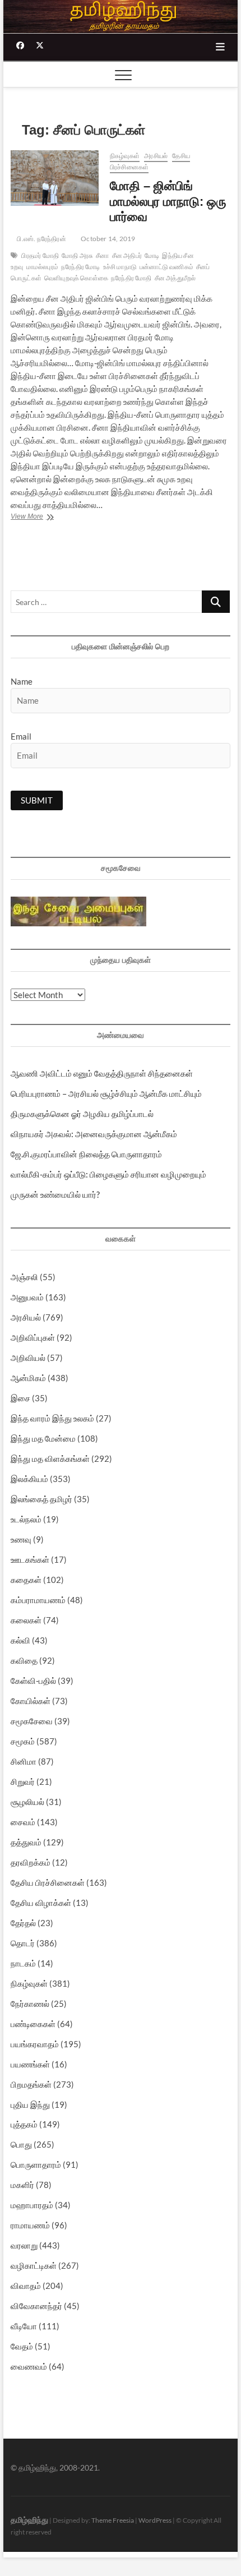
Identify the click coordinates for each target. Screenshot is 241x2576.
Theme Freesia (113, 2520)
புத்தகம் (24, 2124)
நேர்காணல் (30, 2003)
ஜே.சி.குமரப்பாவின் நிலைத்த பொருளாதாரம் (86, 1154)
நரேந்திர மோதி (131, 278)
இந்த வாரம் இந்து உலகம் (52, 1418)
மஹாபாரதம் (32, 2205)
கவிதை (24, 1660)
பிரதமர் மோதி (40, 255)
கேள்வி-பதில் (33, 1681)
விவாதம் (26, 2286)
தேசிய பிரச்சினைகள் (48, 1882)
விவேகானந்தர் (36, 2306)
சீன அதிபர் (127, 255)
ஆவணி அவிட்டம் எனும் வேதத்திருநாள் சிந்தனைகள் (102, 1073)
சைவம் (23, 1822)
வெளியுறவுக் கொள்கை (76, 278)
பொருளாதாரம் (36, 2164)
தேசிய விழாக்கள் (41, 1903)
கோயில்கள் (31, 1701)
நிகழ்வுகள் (125, 156)
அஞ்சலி (24, 1277)
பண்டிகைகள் (33, 2024)
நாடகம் (23, 1963)
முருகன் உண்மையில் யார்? (55, 1194)
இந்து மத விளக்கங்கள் (50, 1458)
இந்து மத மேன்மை (43, 1438)
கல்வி (20, 1640)
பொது (21, 2144)
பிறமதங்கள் (31, 2084)
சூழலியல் (27, 1802)
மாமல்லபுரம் (42, 267)
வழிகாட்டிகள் (34, 2265)
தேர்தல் (23, 1923)
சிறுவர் (23, 1781)
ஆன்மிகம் (28, 1378)
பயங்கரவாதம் (35, 2044)
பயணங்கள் (30, 2064)
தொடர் (23, 1943)
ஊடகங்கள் (30, 1559)
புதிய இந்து (30, 2104)
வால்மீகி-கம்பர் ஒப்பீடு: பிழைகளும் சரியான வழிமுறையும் (108, 1174)
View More (40, 518)
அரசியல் (156, 156)
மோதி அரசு (77, 255)
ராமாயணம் (30, 2225)
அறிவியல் (28, 1358)
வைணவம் (29, 2366)
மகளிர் (22, 2185)
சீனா (102, 255)
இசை (20, 1398)
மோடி (152, 255)
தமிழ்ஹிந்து (29, 2519)
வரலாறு (24, 2245)
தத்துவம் (26, 1842)
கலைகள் (26, 1620)
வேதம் (22, 2346)
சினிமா (24, 1761)
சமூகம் (23, 1741)
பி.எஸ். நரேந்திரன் (41, 239)
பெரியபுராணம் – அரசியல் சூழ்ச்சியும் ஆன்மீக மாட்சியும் (106, 1093)
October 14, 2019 (107, 239)
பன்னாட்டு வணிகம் (166, 267)
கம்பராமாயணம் (38, 1600)
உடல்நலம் (26, 1519)
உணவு (21, 1539)
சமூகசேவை (32, 1721)
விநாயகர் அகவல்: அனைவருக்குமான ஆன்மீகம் (94, 1134)
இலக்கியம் (29, 1479)
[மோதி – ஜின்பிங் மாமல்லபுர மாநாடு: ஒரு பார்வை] (55, 178)
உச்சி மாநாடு (120, 267)
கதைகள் (26, 1580)
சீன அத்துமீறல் (175, 278)
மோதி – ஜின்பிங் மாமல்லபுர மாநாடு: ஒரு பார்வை (168, 202)
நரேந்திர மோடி (81, 267)
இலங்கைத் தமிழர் (41, 1499)
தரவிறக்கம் (31, 1862)
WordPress (155, 2520)
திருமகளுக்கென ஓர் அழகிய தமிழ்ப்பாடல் (82, 1114)
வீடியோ (24, 2326)
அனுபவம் (27, 1297)
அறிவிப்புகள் (33, 1337)
